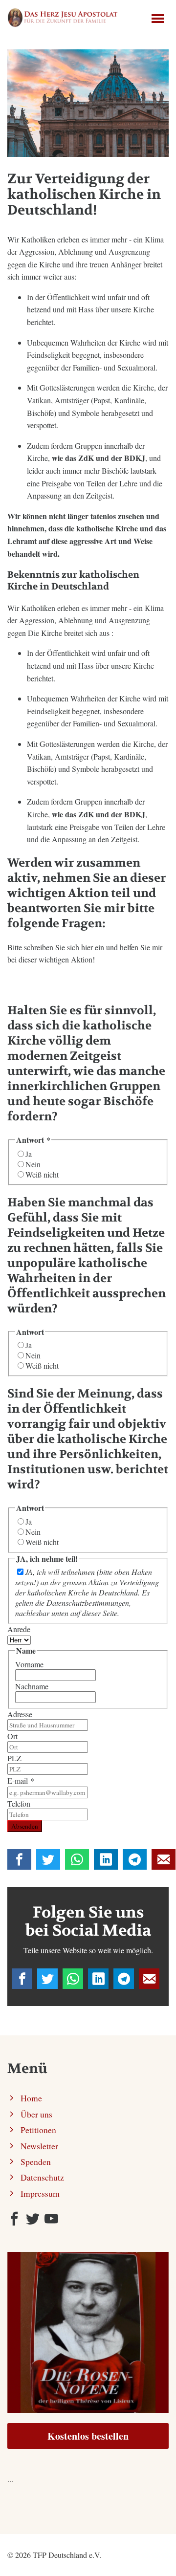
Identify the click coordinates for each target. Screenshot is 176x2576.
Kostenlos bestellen (88, 2436)
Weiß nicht (42, 1174)
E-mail (21, 1780)
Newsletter (39, 2146)
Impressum (40, 2193)
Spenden (36, 2161)
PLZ (14, 1758)
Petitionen (38, 2130)
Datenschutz (42, 2177)
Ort (12, 1736)
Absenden (25, 1826)
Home (31, 2098)
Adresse (20, 1714)
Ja (29, 1154)
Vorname (29, 1664)
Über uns (36, 2114)
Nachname (32, 1686)
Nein (33, 1164)
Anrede (19, 1629)
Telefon (19, 1803)
